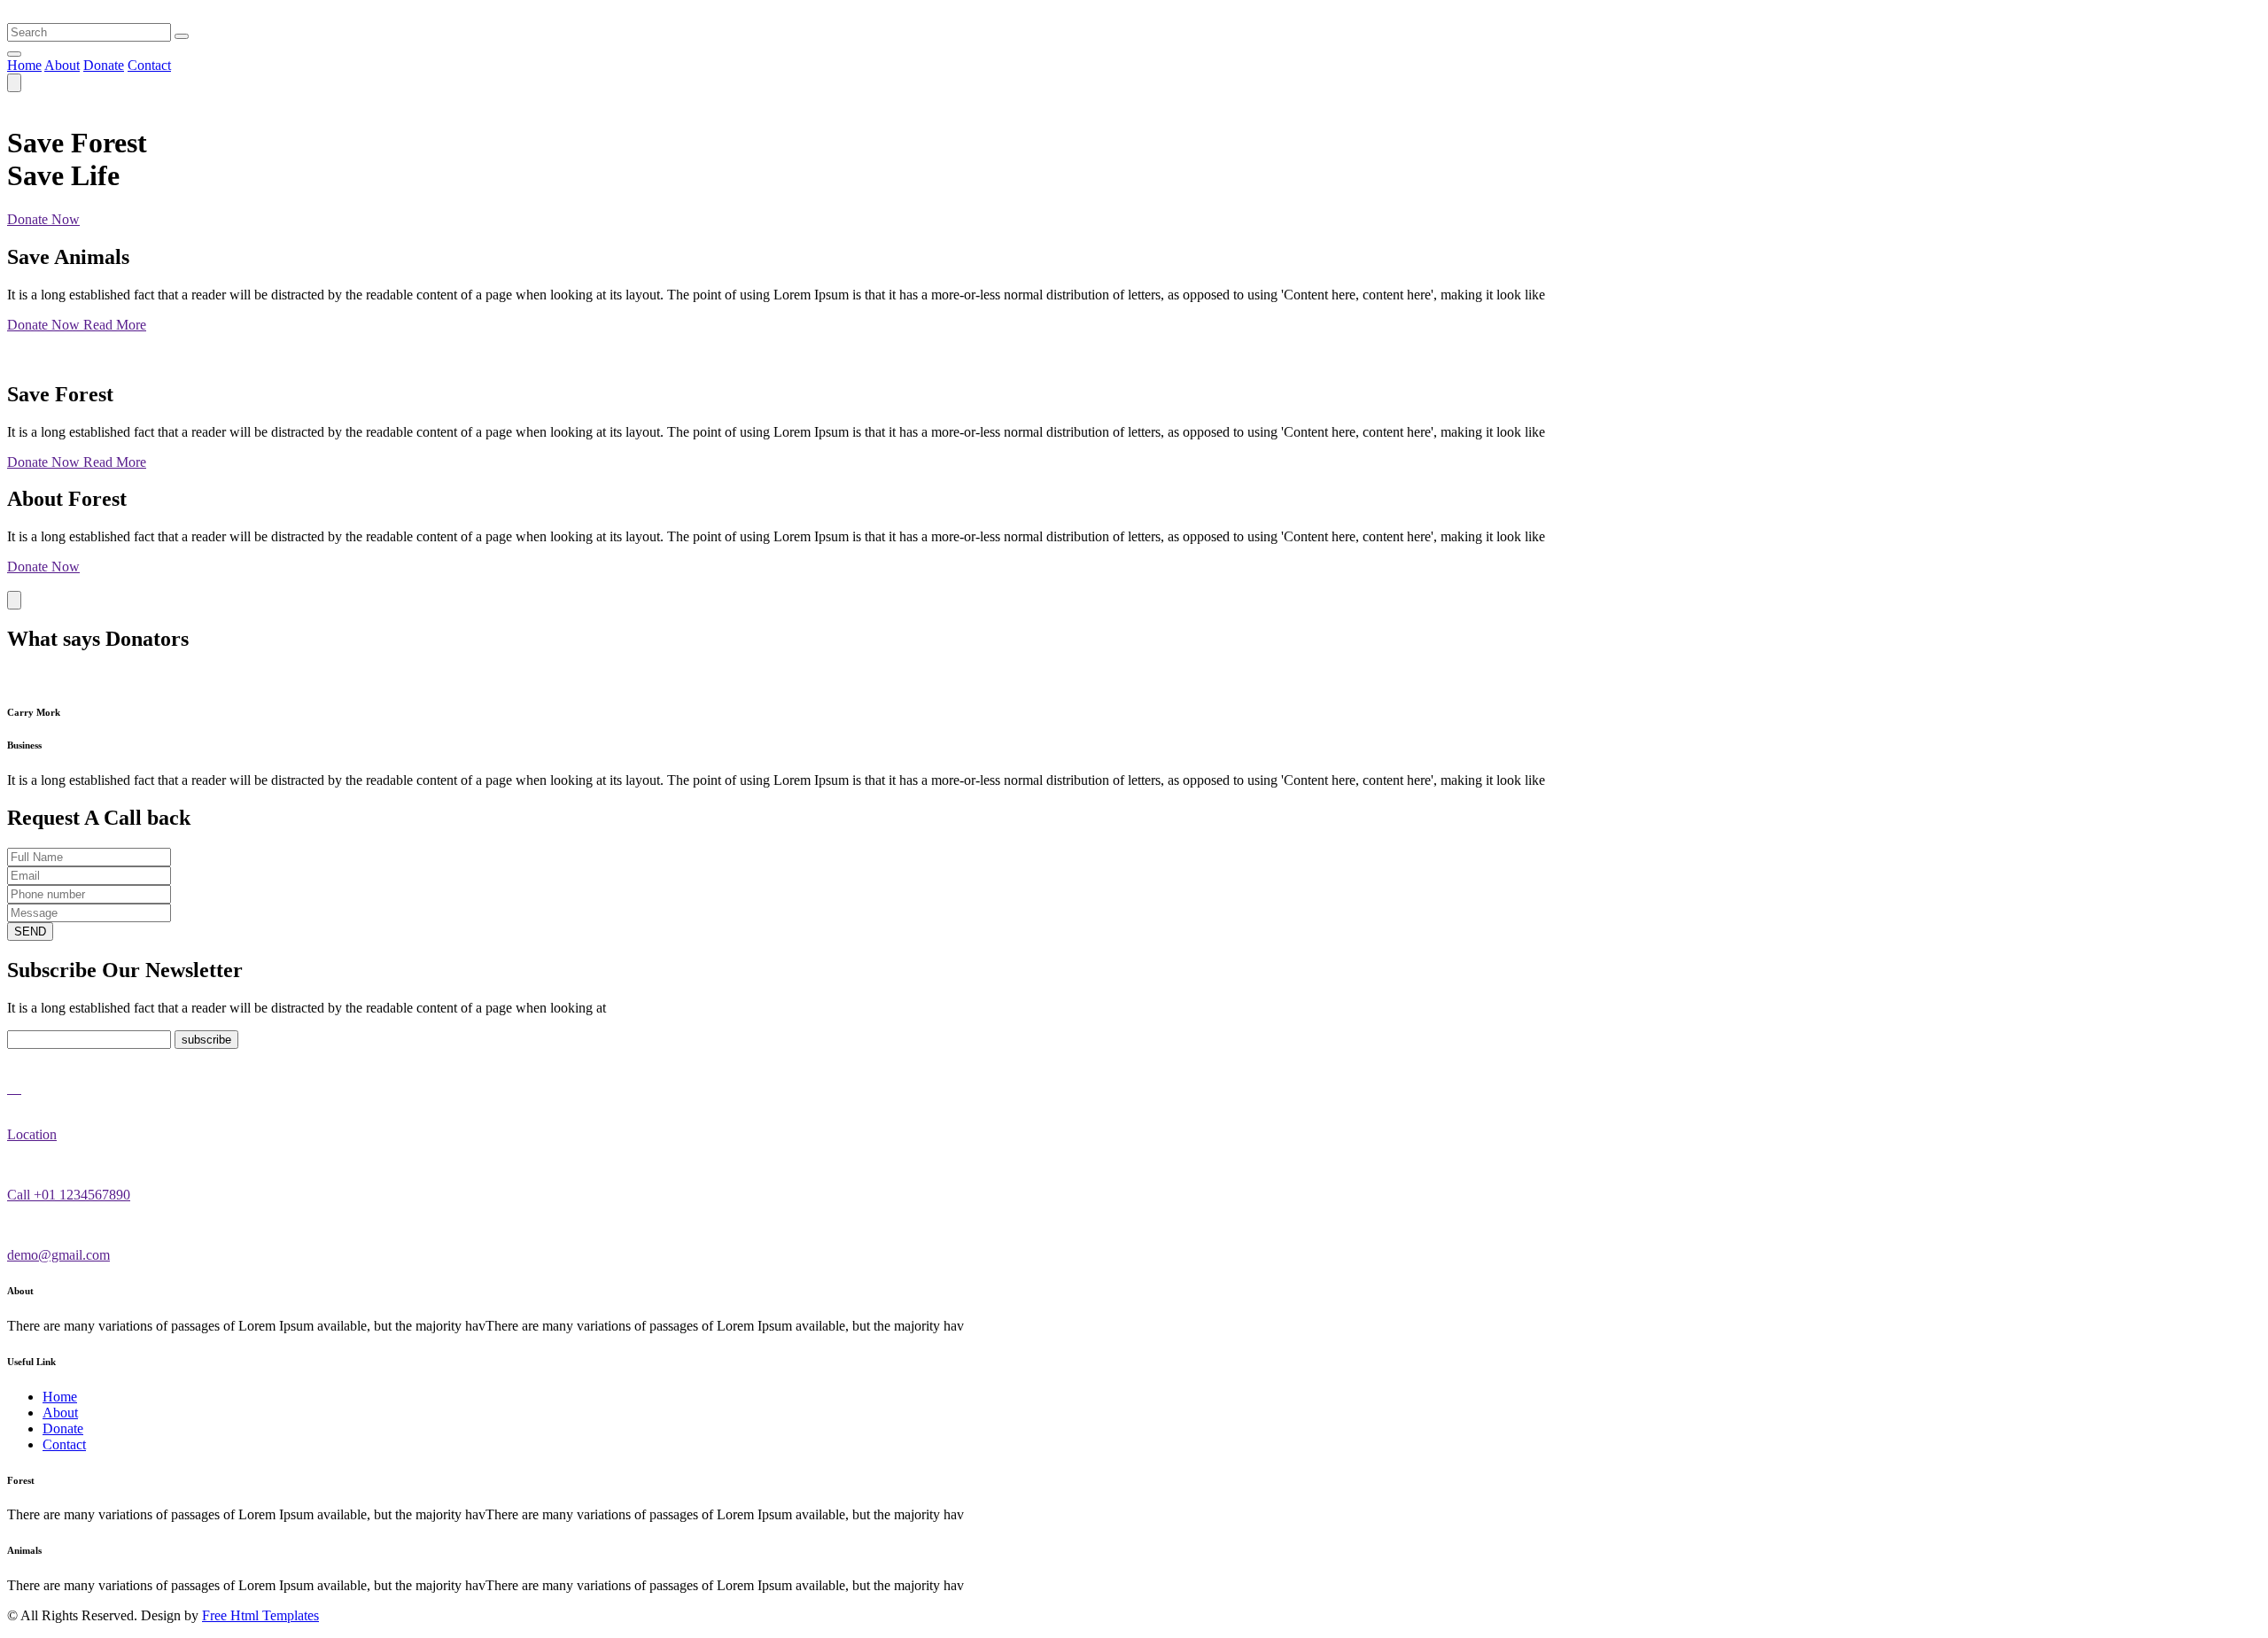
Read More (115, 325)
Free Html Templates (260, 1615)
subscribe (206, 1040)
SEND (30, 932)
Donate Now (43, 219)
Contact (149, 65)
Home (24, 65)
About (62, 65)
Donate (104, 65)
